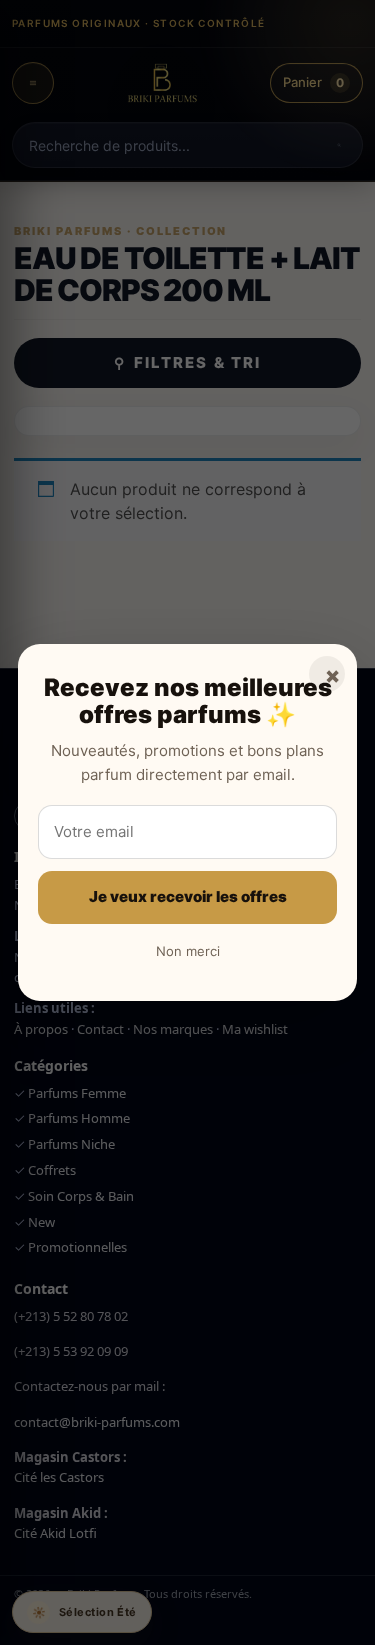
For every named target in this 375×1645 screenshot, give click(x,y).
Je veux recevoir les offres (188, 896)
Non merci (188, 951)
